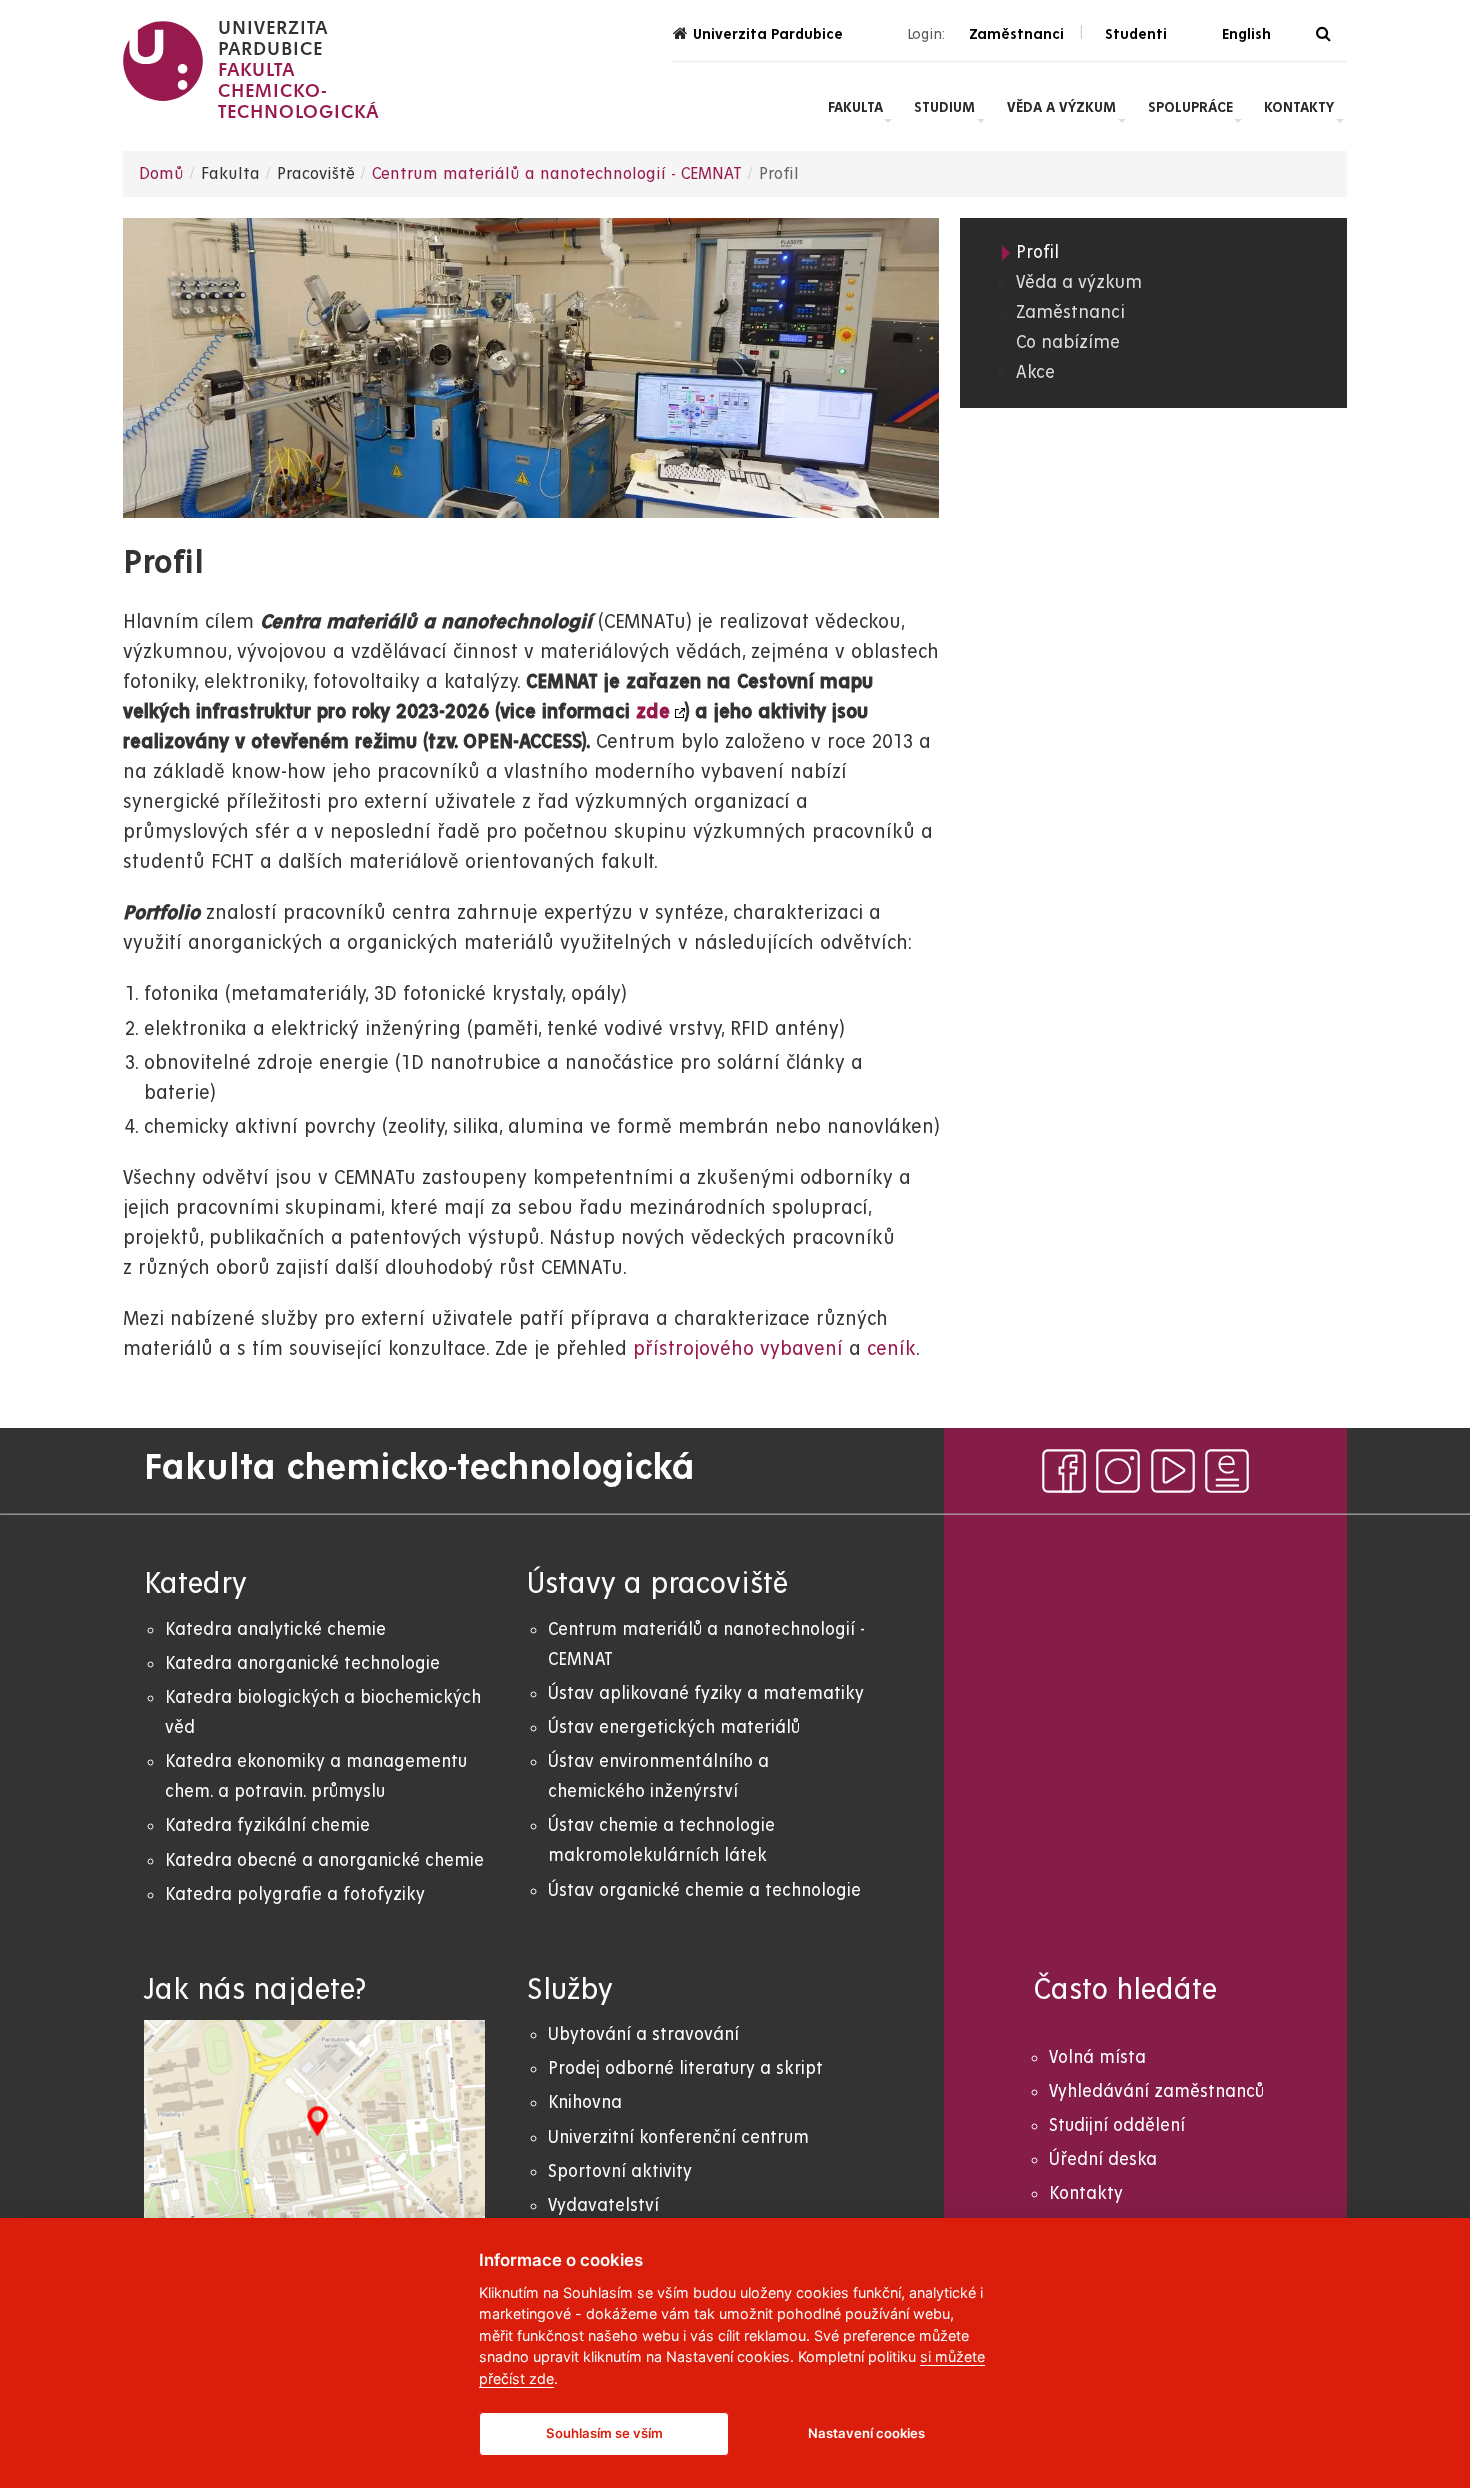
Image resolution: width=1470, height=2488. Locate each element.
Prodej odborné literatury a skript (685, 2068)
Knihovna (585, 2102)
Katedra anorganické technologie (302, 1663)
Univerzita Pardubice (768, 34)
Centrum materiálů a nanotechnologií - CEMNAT (557, 174)
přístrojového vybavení (738, 1349)
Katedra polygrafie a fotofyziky (295, 1894)
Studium (944, 107)
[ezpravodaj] (1227, 1471)
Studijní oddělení (1117, 2125)
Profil (1037, 252)
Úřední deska (1103, 2159)
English (1246, 34)
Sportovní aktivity (620, 2171)
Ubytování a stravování (643, 2034)
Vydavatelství (603, 2205)
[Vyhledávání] (1323, 34)
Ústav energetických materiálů (674, 1727)
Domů (161, 174)
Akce (1035, 372)
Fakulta (855, 107)
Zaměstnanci (1070, 312)
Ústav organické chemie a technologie (704, 1890)
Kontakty (1299, 107)
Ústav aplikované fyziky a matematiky (706, 1693)
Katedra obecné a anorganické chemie (324, 1860)
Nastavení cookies (866, 2433)
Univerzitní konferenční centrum (678, 2137)
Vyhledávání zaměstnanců (1156, 2091)
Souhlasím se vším (604, 2433)
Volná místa (1097, 2057)
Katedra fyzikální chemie (267, 1825)
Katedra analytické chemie (275, 1629)
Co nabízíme (1068, 342)
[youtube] (1173, 1471)
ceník (891, 1349)
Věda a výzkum (1061, 107)
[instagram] (1118, 1471)
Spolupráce (1190, 107)
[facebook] (1064, 1471)
